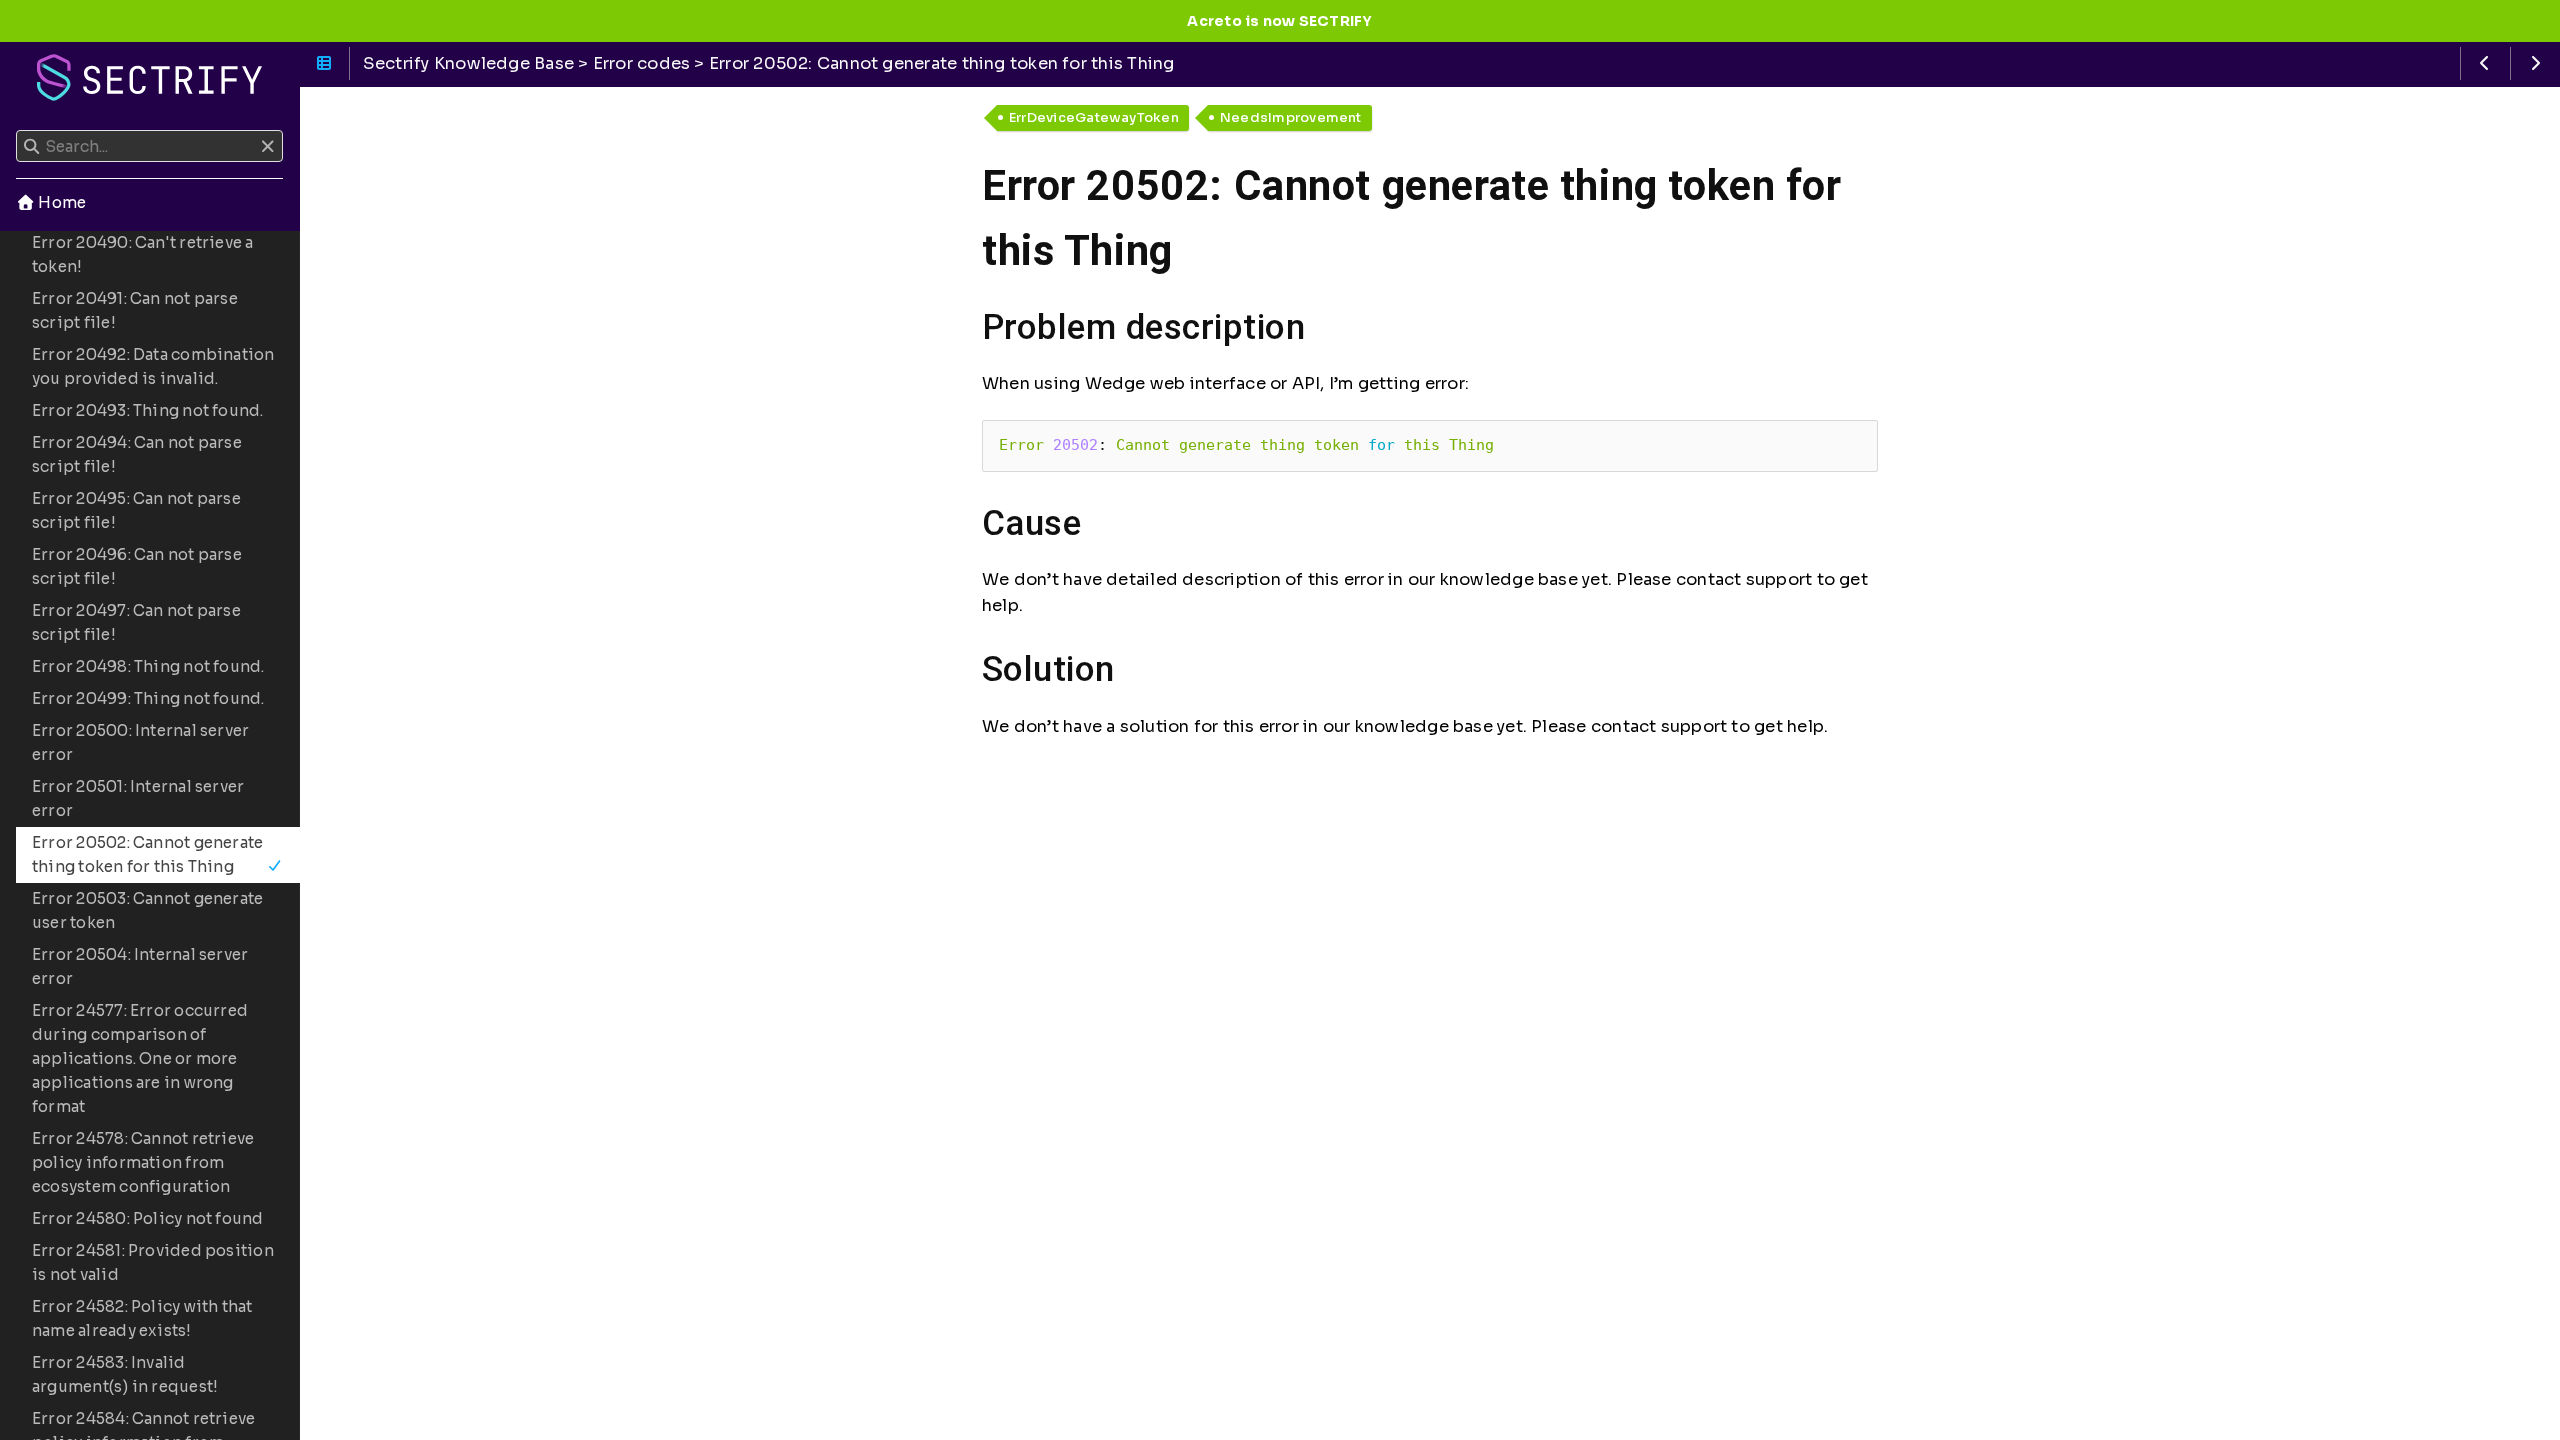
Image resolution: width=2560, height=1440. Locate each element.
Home (60, 202)
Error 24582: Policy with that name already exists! (142, 1318)
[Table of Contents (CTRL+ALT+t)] (324, 63)
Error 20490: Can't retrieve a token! (143, 254)
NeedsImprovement (1291, 117)
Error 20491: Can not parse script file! (135, 310)
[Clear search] (267, 147)
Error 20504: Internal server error (140, 966)
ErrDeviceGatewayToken (1094, 117)
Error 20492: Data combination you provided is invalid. (153, 366)
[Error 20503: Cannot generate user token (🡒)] (2535, 63)
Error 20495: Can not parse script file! (136, 510)
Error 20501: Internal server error (138, 798)
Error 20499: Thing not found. (148, 698)
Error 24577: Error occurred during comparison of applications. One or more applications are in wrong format (140, 1058)
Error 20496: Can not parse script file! (137, 566)
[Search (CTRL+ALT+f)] (31, 147)
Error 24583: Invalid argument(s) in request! (125, 1374)
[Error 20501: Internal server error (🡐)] (2485, 63)
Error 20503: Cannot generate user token (147, 910)
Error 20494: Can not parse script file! (137, 454)
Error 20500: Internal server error (140, 742)
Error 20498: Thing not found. (148, 666)
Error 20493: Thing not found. (148, 410)
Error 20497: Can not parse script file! (136, 622)
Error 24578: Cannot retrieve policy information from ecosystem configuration (143, 1162)
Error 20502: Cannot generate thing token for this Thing (147, 854)
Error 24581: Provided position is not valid (153, 1262)
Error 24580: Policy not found (148, 1218)
